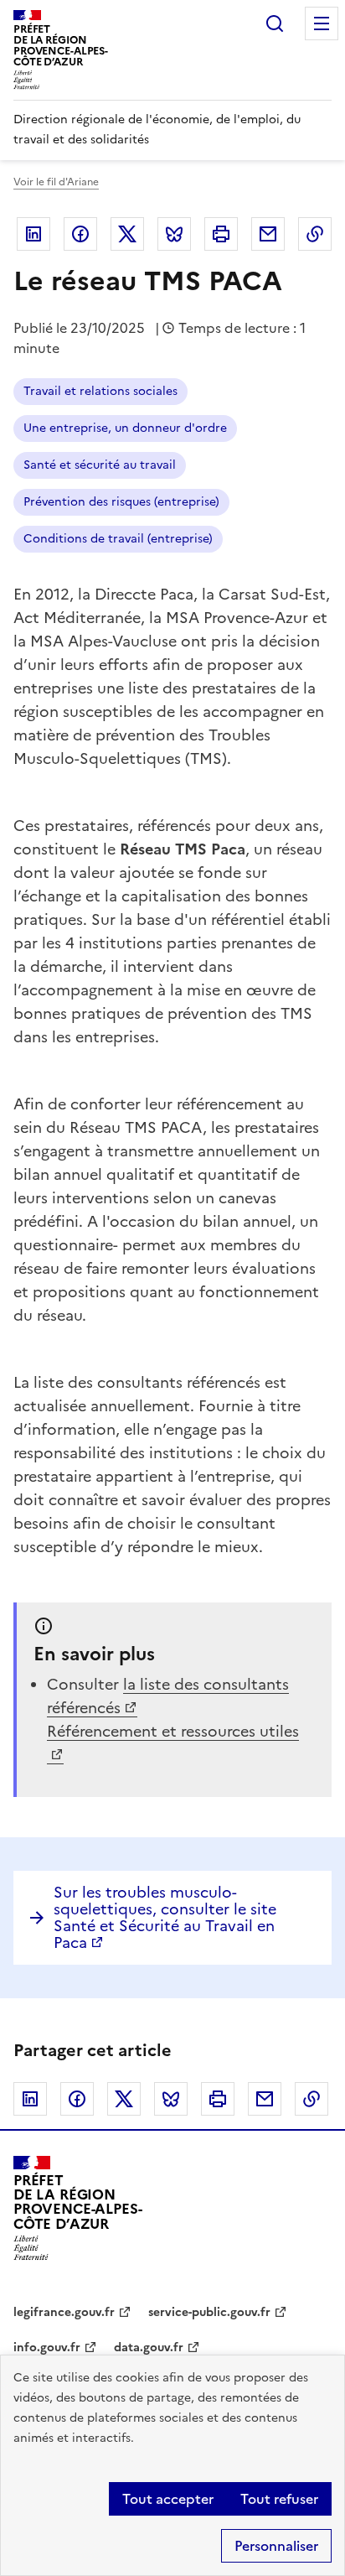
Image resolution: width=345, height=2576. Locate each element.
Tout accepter (168, 2499)
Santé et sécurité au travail (100, 465)
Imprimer (221, 234)
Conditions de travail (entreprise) (118, 539)
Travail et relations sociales (100, 391)
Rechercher (275, 23)
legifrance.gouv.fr (64, 2312)
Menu (322, 23)
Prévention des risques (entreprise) (121, 502)
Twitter (127, 234)
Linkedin (33, 234)
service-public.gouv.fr (209, 2312)
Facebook (80, 234)
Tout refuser (279, 2499)
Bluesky (174, 234)
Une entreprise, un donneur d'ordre (125, 428)
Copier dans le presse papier (315, 234)
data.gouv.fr (149, 2347)
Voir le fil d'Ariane (56, 182)
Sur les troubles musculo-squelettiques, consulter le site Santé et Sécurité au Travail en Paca (165, 1917)
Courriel (268, 234)
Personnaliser (276, 2546)
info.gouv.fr (47, 2347)
